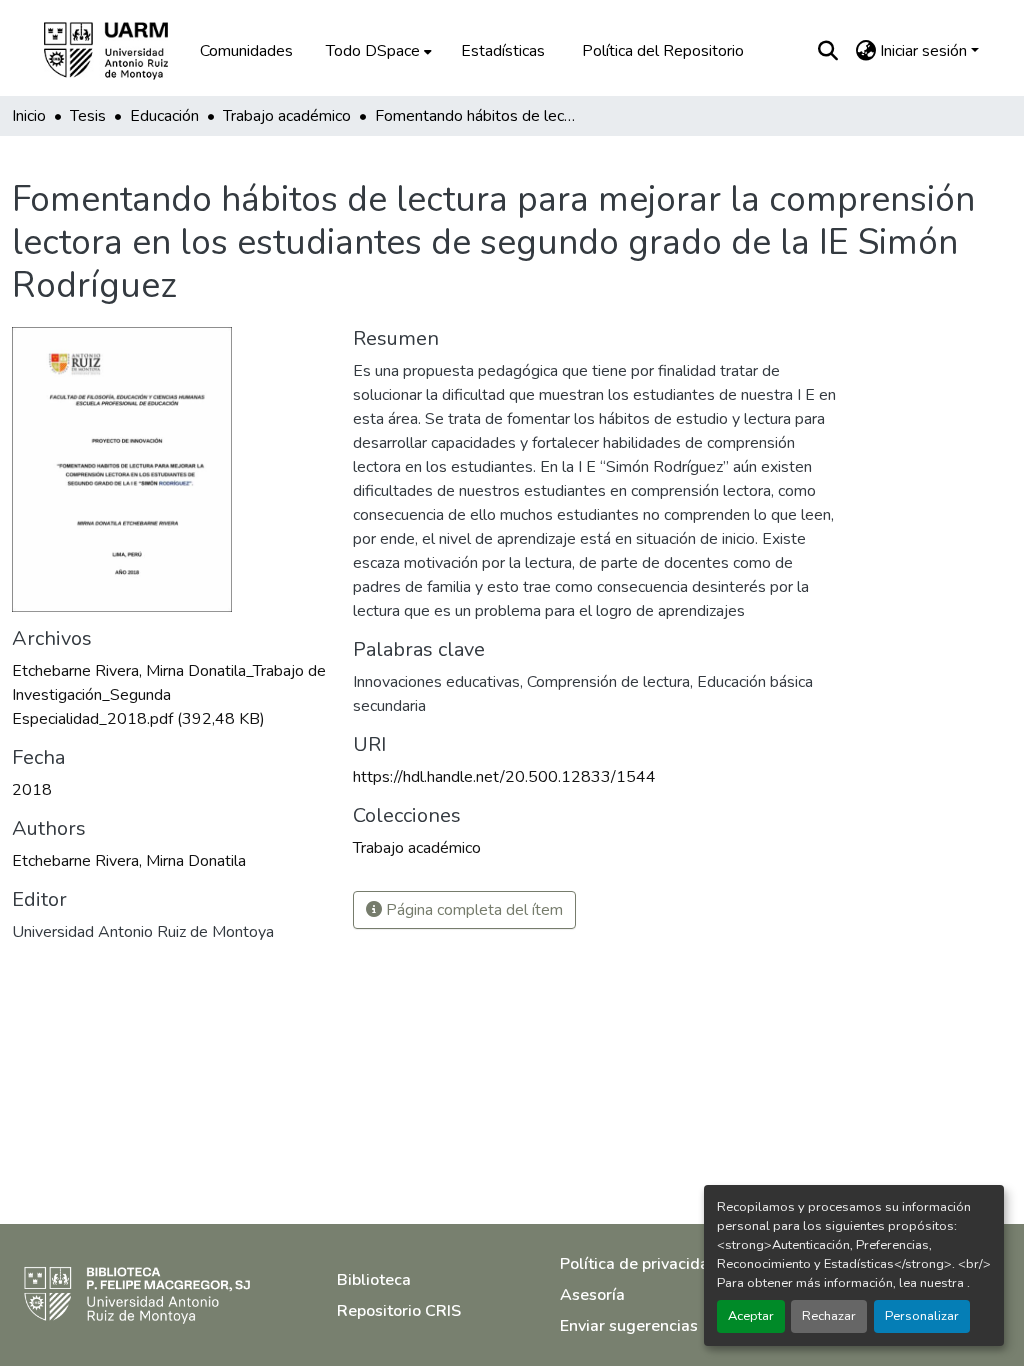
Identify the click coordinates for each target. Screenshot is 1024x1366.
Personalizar (922, 1316)
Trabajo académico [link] (287, 116)
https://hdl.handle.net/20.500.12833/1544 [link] (504, 777)
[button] (120, 51)
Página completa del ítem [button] (472, 910)
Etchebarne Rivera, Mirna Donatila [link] (129, 861)
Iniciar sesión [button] (925, 51)
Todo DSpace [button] (373, 51)
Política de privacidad (639, 1264)
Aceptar (751, 1316)
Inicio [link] (29, 116)
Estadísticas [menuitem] (503, 51)
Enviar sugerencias (629, 1326)
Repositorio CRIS (399, 1311)
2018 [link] (32, 790)
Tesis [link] (88, 116)
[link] (170, 695)
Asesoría (592, 1295)
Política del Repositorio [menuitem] (663, 51)
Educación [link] (164, 116)
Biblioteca (374, 1280)
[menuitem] (377, 51)
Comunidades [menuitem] (246, 51)
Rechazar (829, 1316)
